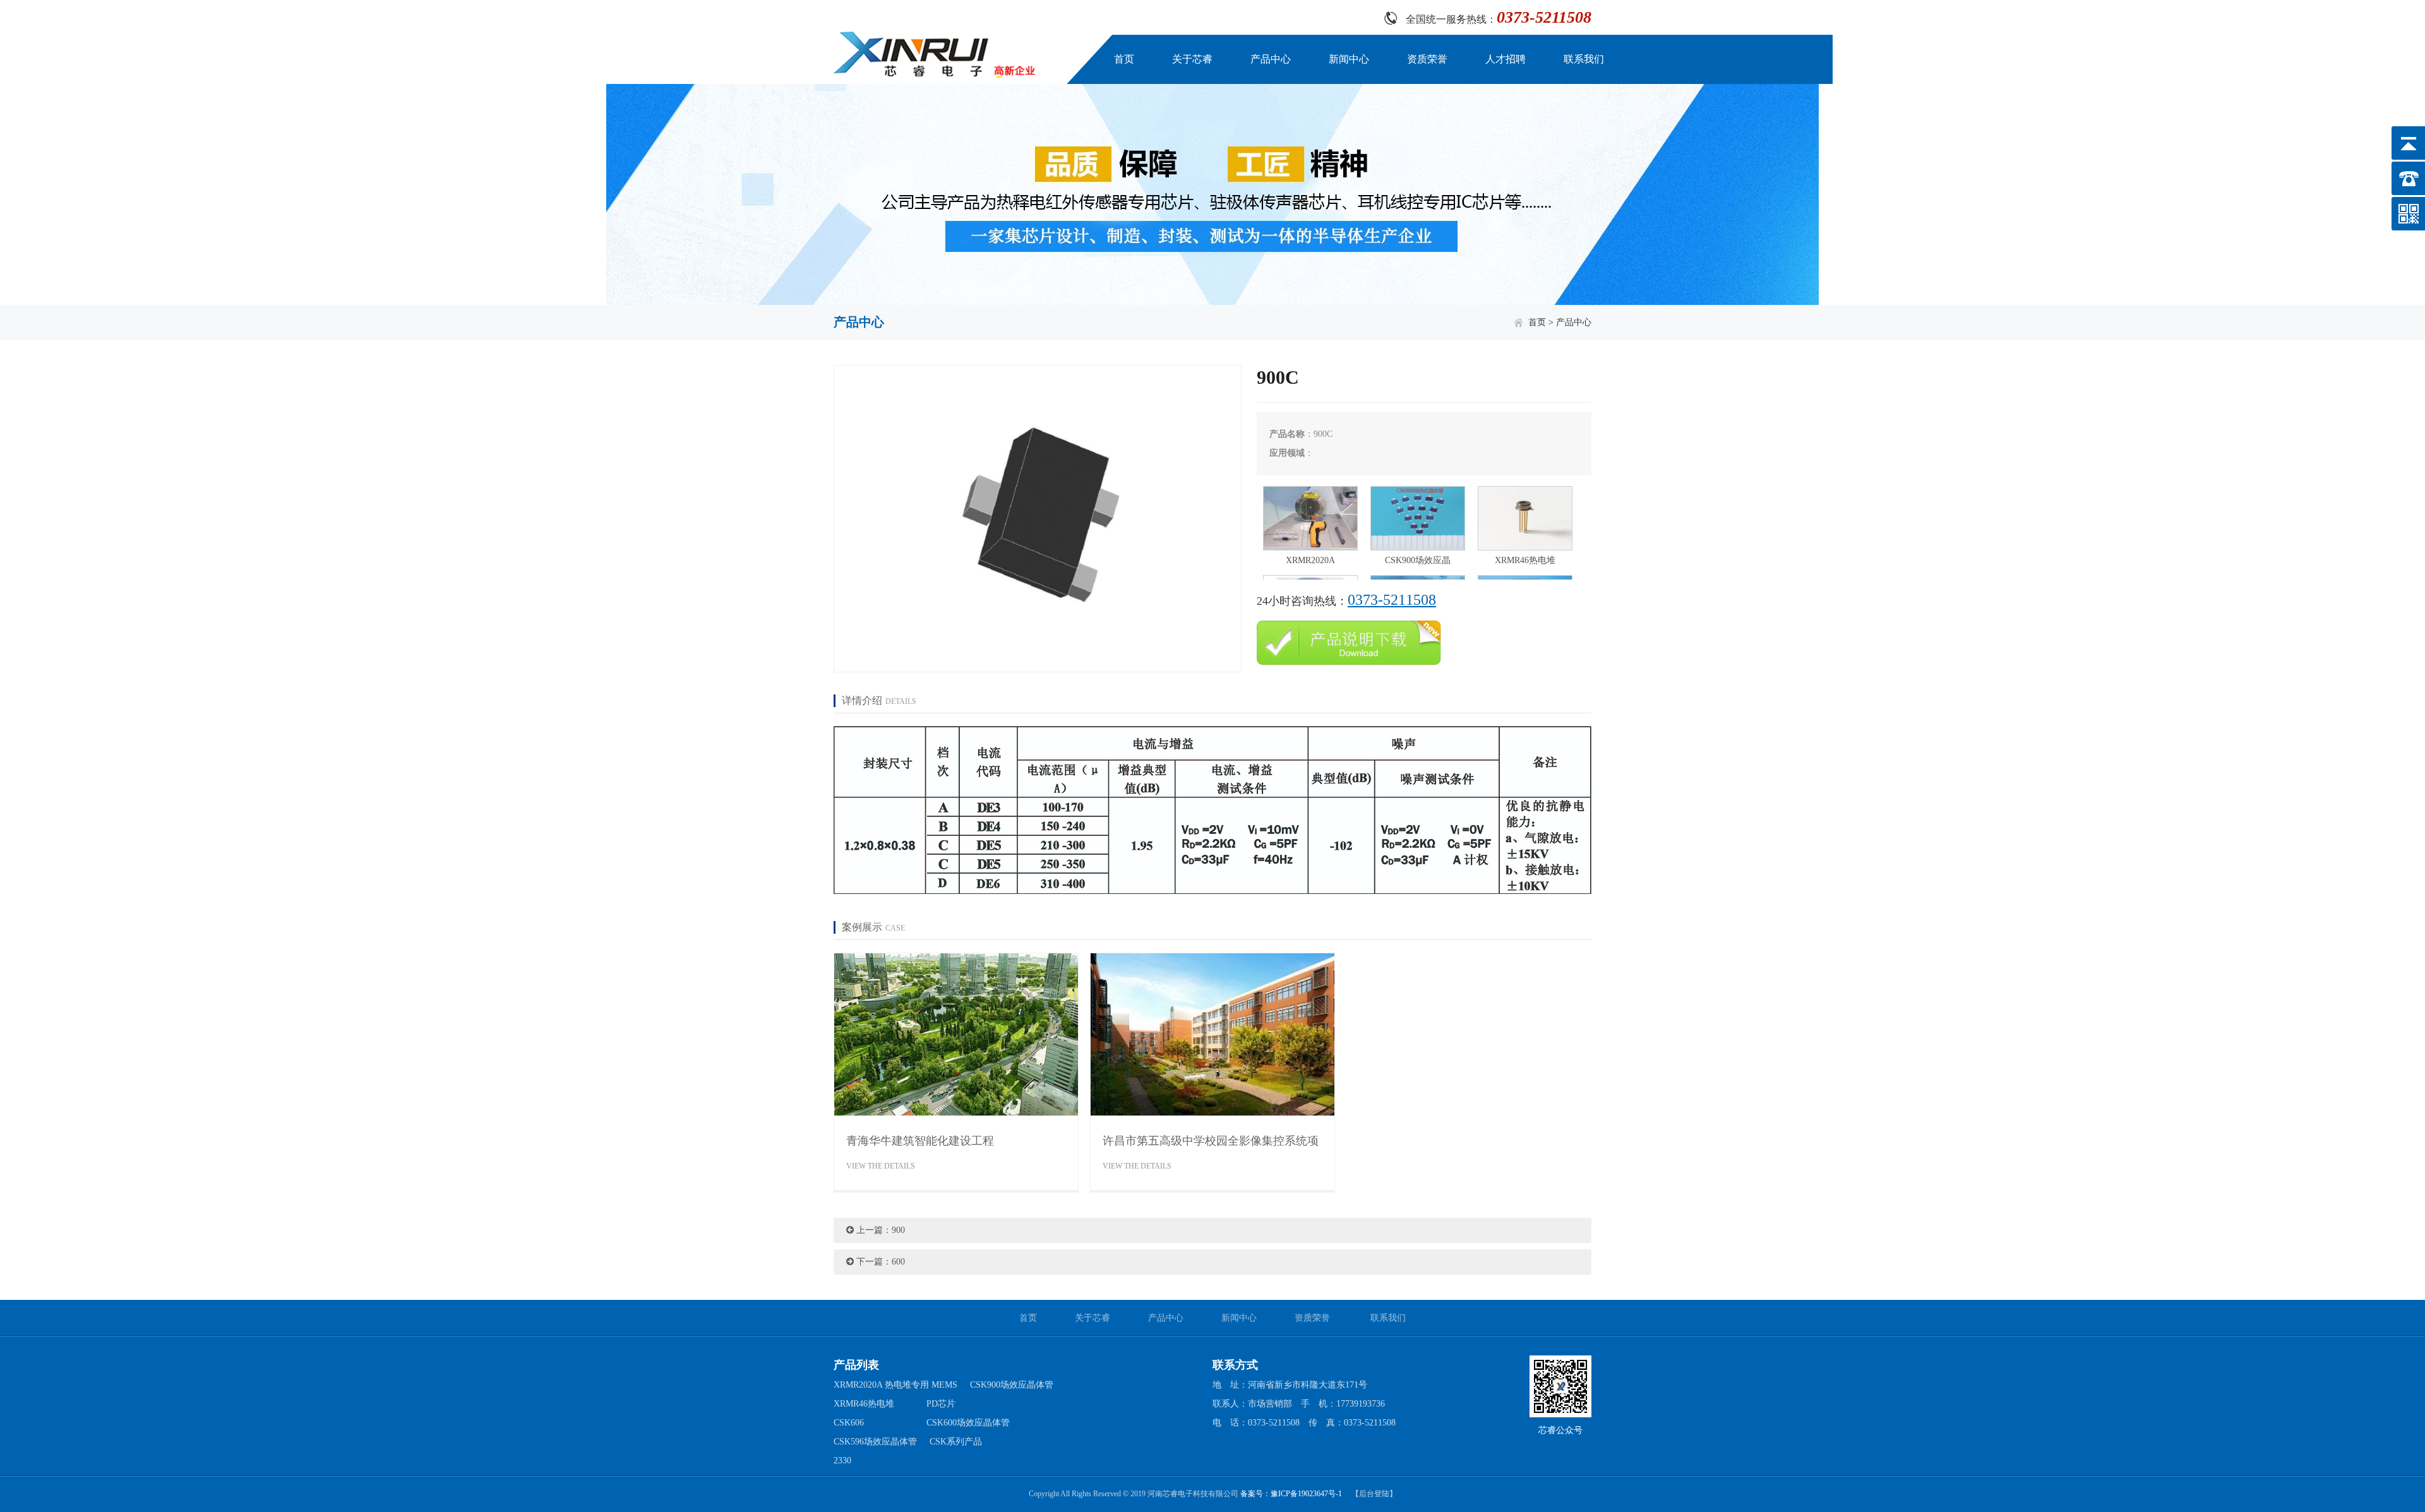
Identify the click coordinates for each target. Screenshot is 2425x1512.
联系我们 (1584, 59)
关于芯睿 (1192, 59)
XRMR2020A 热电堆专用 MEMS (895, 1385)
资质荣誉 (1427, 59)
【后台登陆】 (1374, 1494)
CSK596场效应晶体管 (875, 1442)
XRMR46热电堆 (864, 1404)
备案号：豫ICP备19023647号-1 (1291, 1494)
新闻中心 (1349, 59)
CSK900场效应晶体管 (1012, 1385)
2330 (842, 1461)
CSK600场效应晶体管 (968, 1423)
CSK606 (849, 1423)
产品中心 (1271, 59)
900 (898, 1230)
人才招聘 (1506, 59)
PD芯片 (941, 1404)
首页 (1124, 59)
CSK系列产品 (956, 1442)
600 (898, 1262)
